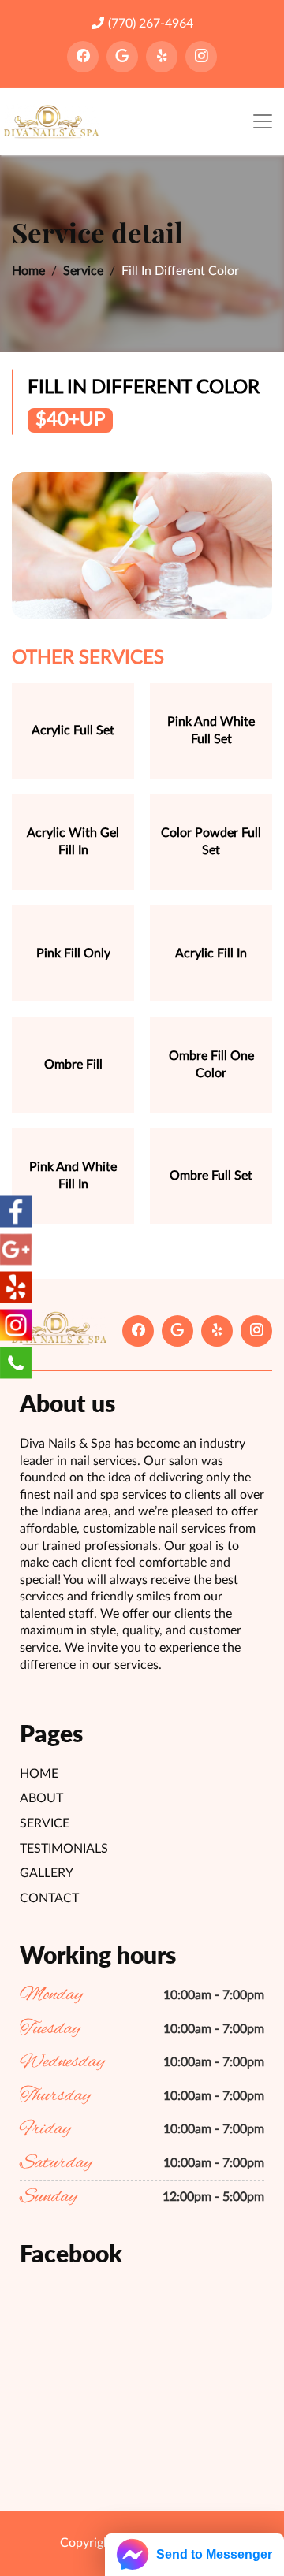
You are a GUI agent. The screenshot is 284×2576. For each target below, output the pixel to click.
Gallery (47, 1873)
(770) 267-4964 (151, 24)
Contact (49, 1898)
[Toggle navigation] (263, 122)
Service (83, 271)
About (41, 1798)
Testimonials (64, 1849)
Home (28, 271)
